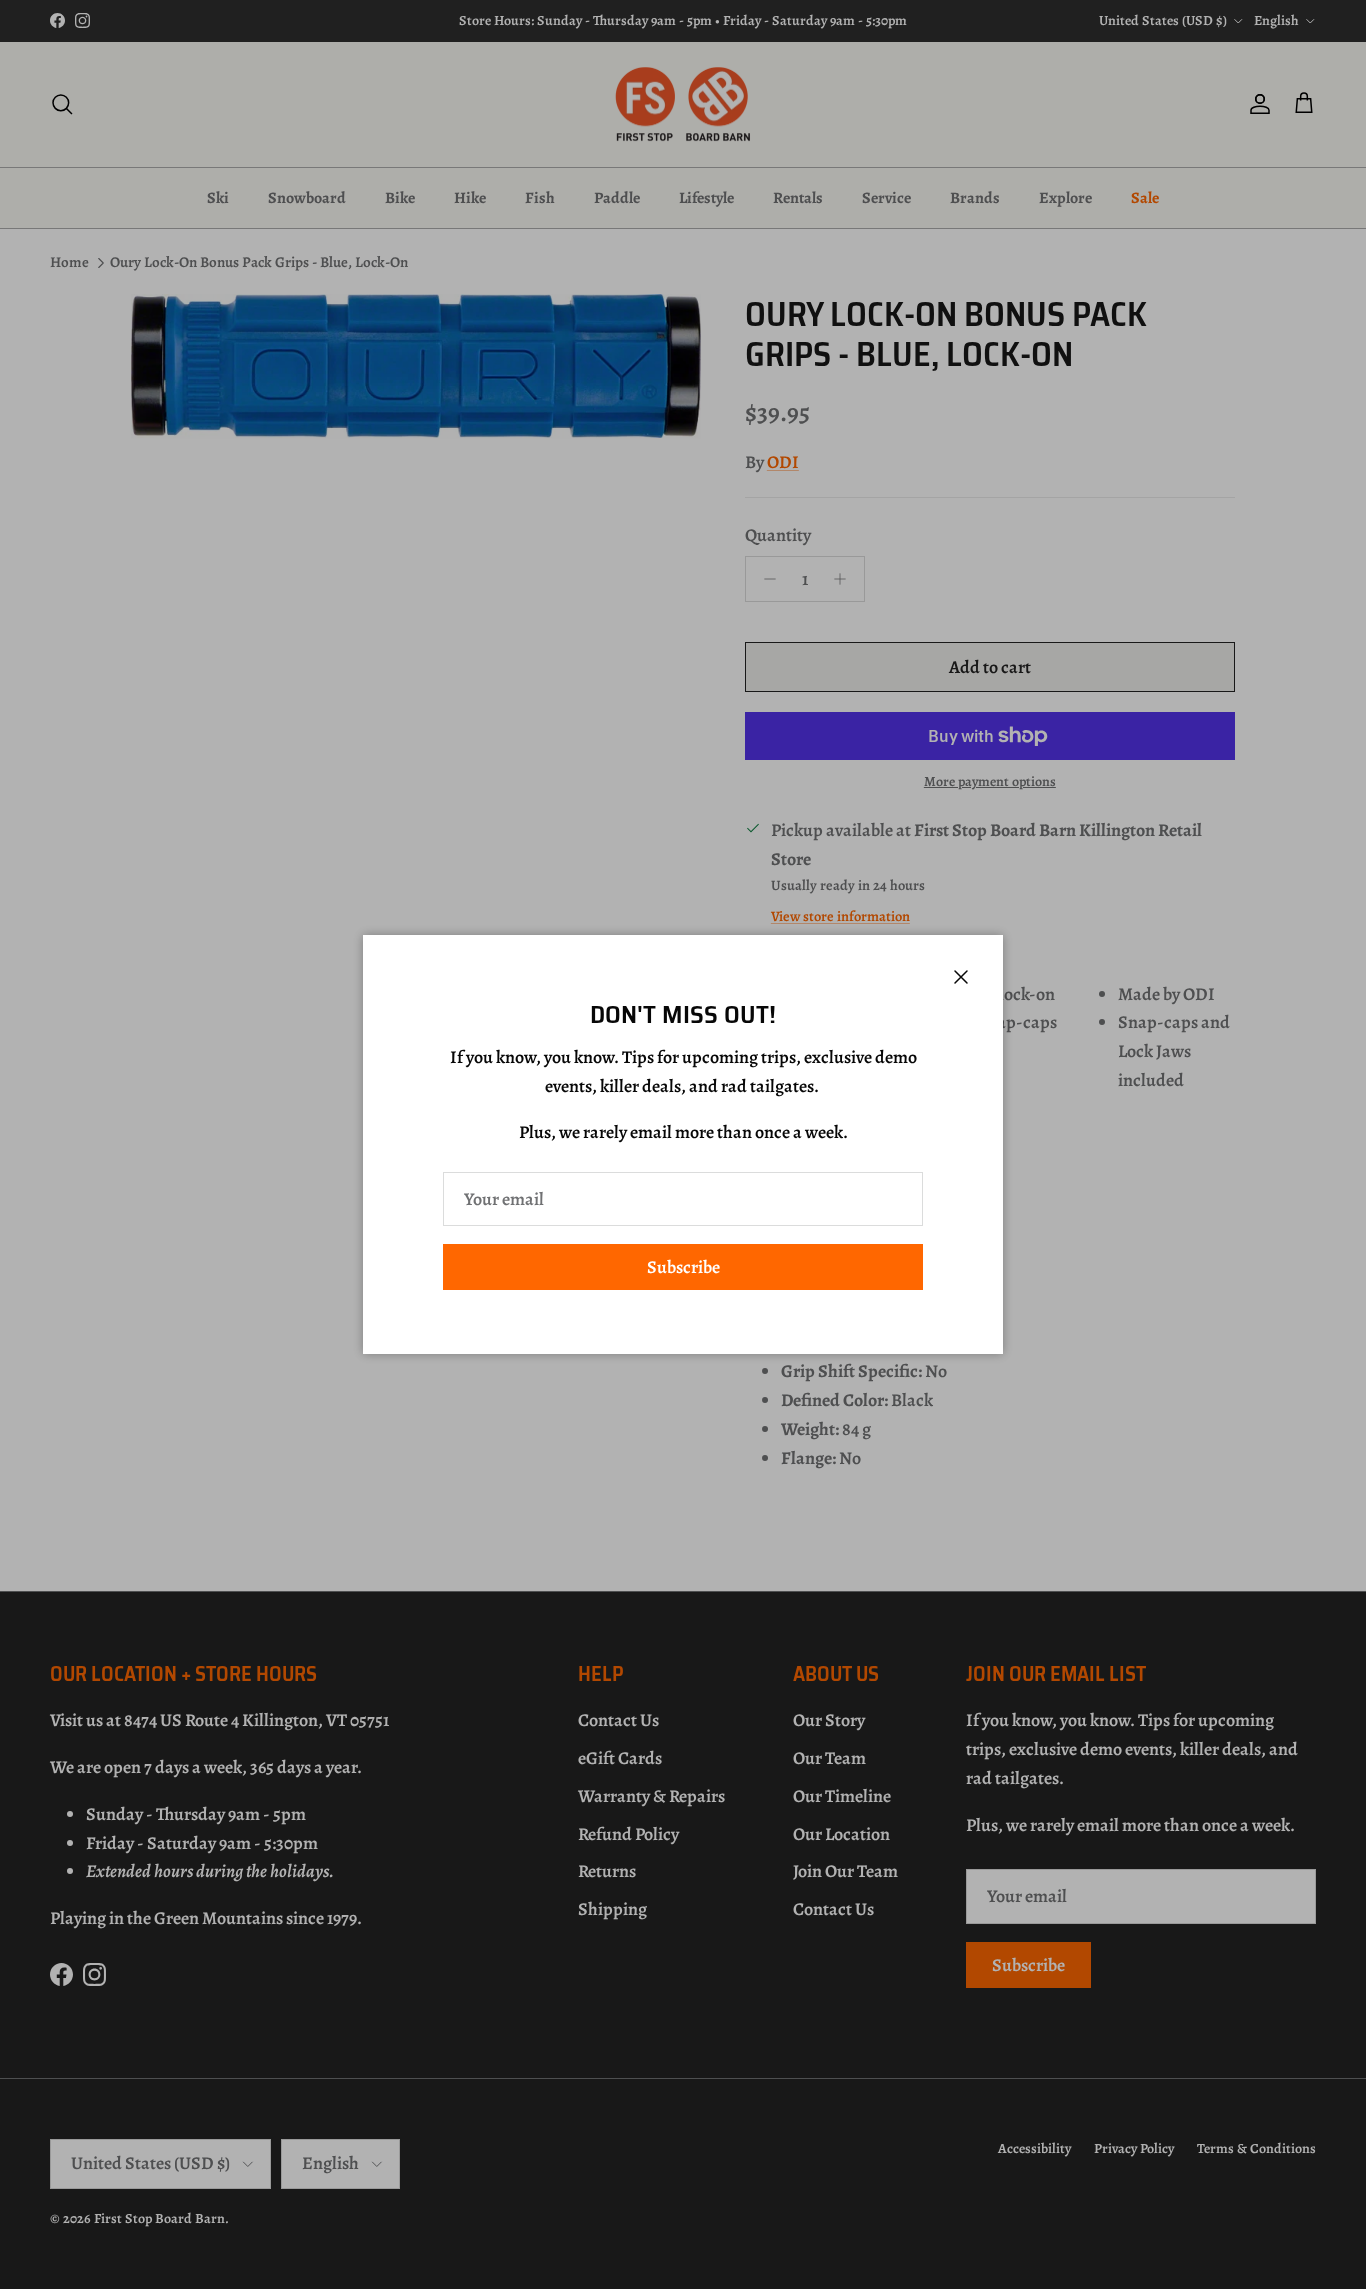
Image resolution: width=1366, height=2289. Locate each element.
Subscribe (683, 1267)
